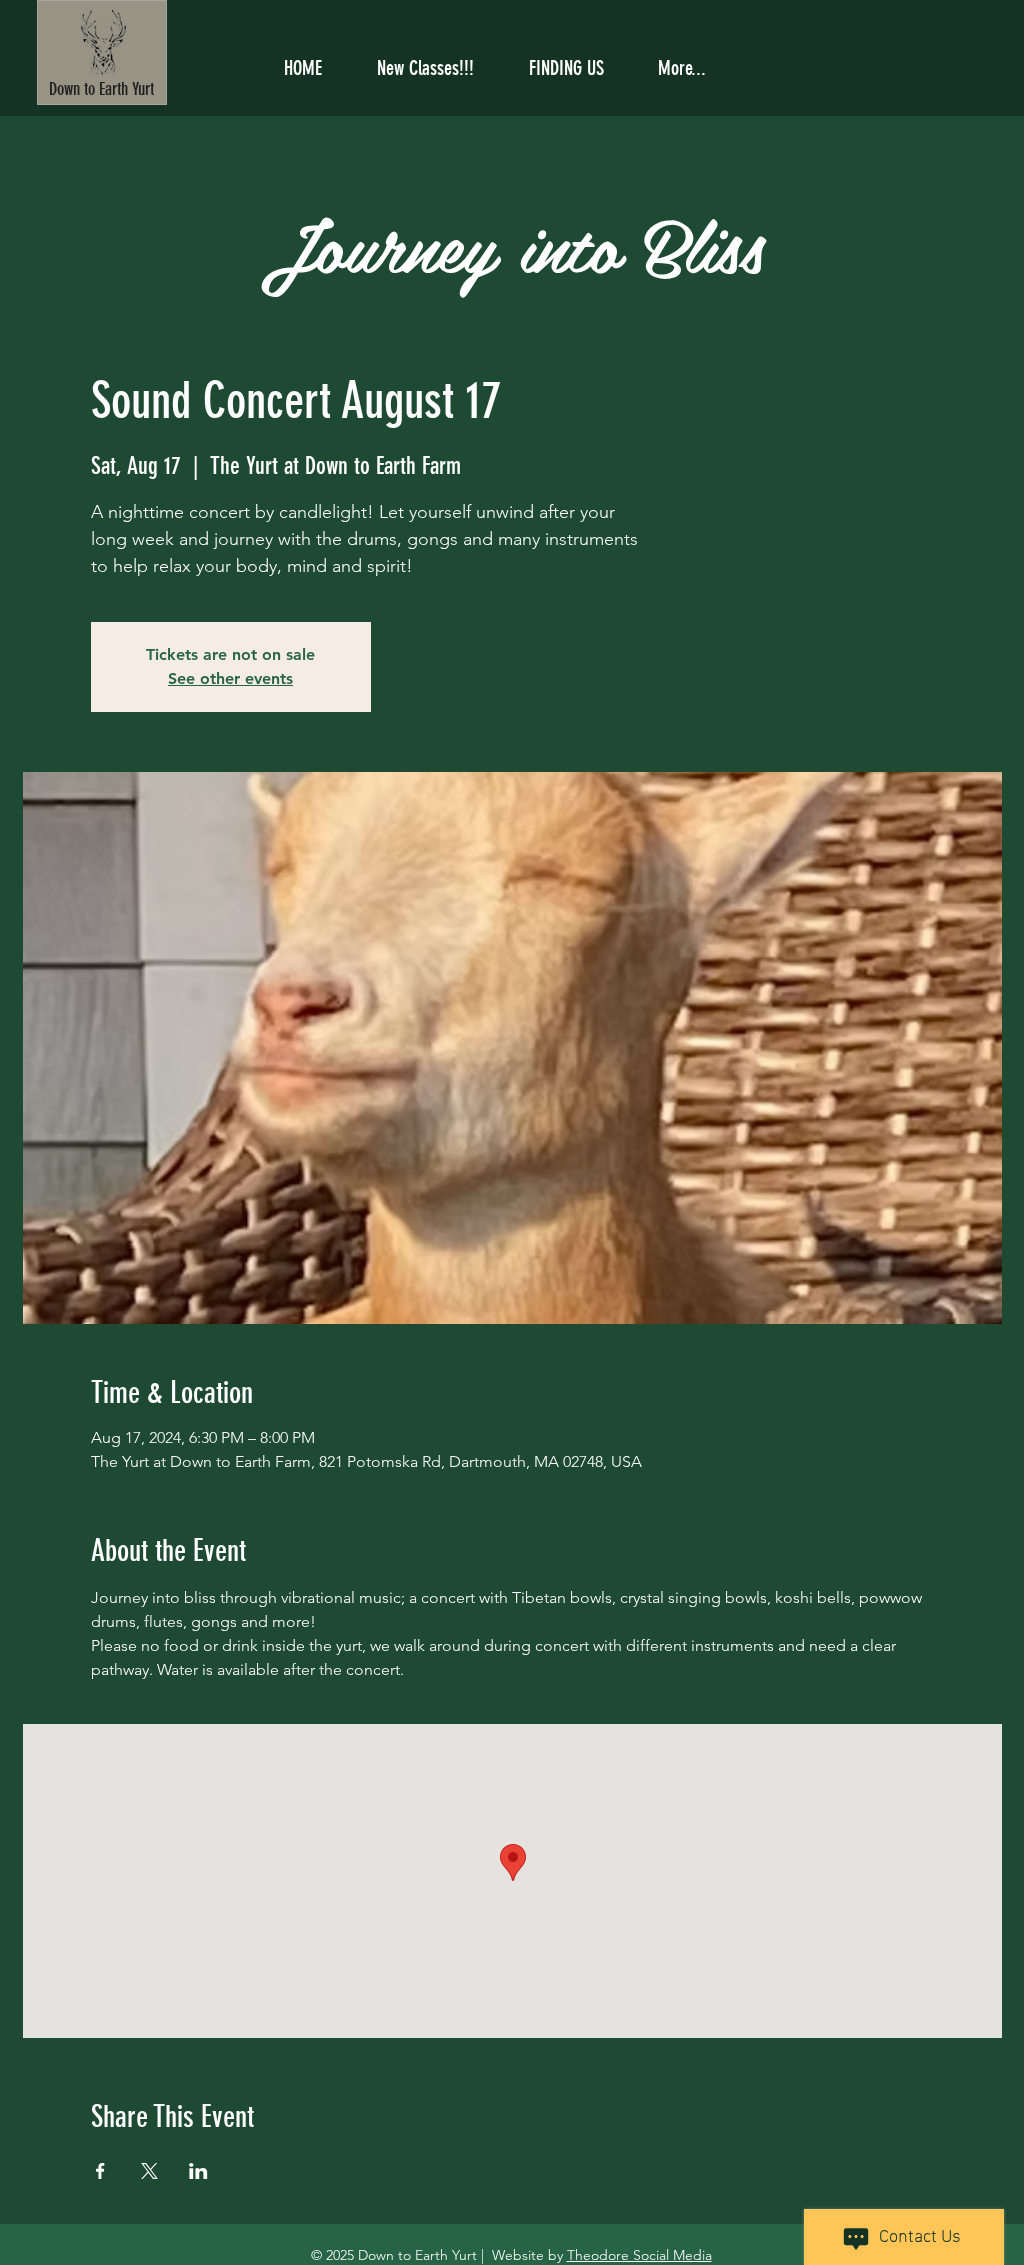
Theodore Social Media (639, 2255)
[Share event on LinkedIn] (198, 2171)
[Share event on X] (149, 2171)
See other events (230, 678)
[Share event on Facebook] (100, 2171)
